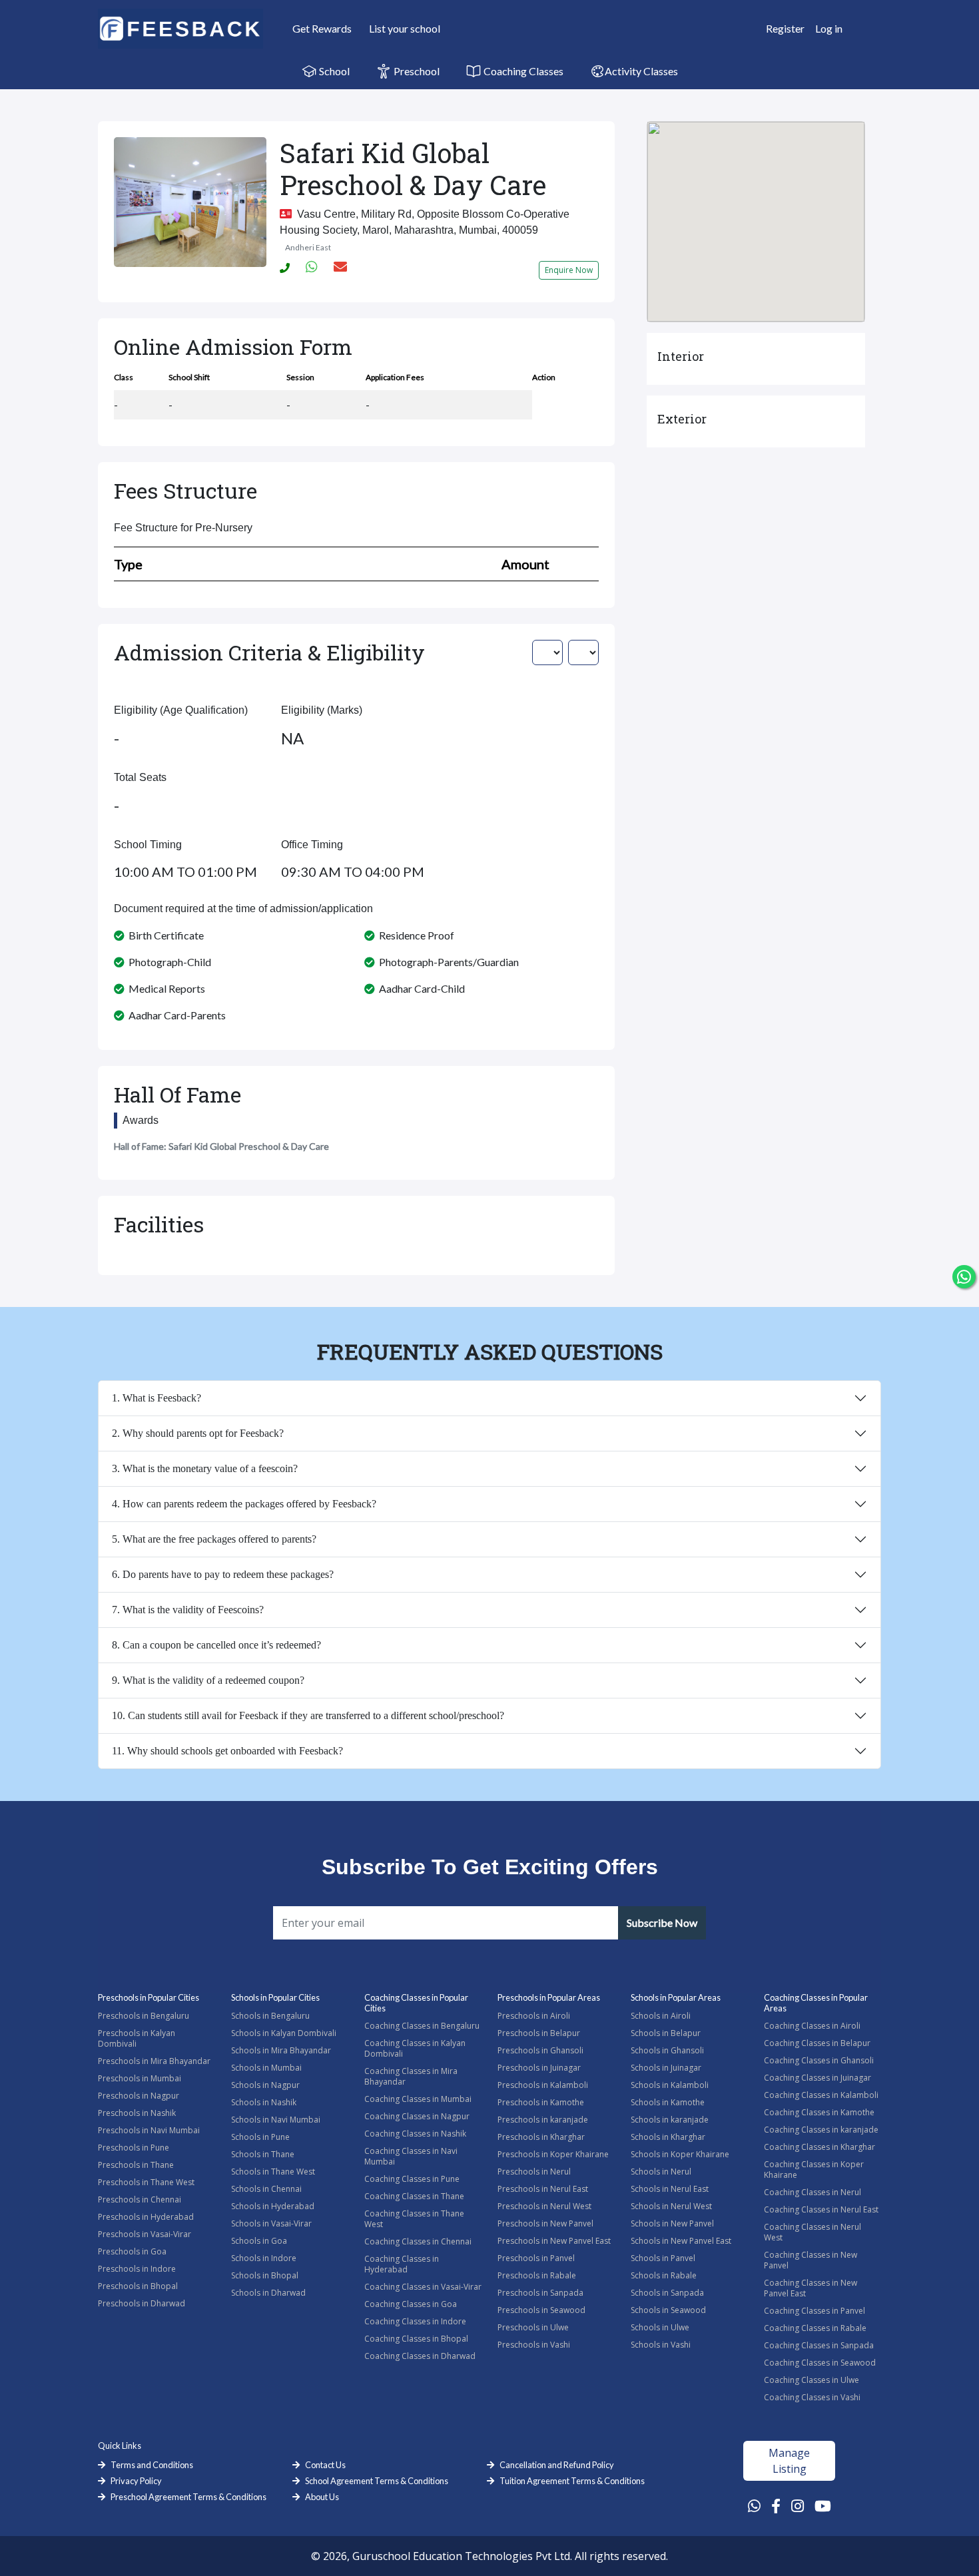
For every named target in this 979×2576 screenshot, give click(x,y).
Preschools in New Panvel (545, 2223)
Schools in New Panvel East (681, 2241)
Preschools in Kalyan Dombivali (137, 2038)
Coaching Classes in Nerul (813, 2192)
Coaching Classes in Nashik (415, 2134)
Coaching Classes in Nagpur (417, 2116)
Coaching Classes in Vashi (812, 2397)
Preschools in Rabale (537, 2275)
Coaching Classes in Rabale (815, 2328)
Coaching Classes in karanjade (821, 2130)
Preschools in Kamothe (541, 2102)
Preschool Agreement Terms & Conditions (188, 2497)
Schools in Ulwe (660, 2327)
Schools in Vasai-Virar (271, 2223)
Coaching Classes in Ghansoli (819, 2060)
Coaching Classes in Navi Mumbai (411, 2156)
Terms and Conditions (152, 2465)
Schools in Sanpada (667, 2293)
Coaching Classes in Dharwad (420, 2356)
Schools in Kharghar (668, 2137)
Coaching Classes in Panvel (815, 2311)
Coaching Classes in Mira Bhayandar (411, 2076)
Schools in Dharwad (268, 2293)
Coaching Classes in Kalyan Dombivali (415, 2048)
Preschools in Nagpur (139, 2096)
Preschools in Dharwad (142, 2303)
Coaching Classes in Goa (411, 2304)
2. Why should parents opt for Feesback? (198, 1433)
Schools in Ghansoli (667, 2050)
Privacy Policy (136, 2481)
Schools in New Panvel (672, 2223)
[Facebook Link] (776, 2505)
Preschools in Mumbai (140, 2078)
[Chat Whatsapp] (964, 1277)
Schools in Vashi (661, 2345)
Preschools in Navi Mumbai (149, 2130)
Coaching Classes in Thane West (414, 2219)
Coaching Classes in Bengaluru (422, 2026)
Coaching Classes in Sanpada (819, 2345)
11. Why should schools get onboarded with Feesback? (227, 1751)
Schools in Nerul (661, 2172)
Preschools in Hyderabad (146, 2217)
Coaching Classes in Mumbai (418, 2099)
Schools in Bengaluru (270, 2016)
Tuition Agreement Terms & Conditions (572, 2481)
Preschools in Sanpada (540, 2293)
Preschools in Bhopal (138, 2286)
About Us (322, 2497)
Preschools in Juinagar (539, 2068)
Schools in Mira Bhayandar (281, 2050)
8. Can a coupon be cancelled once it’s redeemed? (216, 1645)
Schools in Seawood (668, 2310)
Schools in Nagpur (265, 2085)
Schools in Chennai (266, 2189)
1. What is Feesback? (157, 1398)
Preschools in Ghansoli (540, 2050)
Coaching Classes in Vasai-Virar (423, 2287)
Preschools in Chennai (140, 2199)
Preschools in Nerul (534, 2172)
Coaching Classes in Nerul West (813, 2232)
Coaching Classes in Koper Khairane (814, 2170)
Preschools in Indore (137, 2269)
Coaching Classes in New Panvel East (811, 2288)
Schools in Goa (259, 2241)
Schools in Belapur (666, 2033)
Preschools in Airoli (534, 2016)
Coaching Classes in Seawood (820, 2363)
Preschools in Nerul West (544, 2206)
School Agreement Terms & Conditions (377, 2481)
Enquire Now (569, 270)
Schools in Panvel (663, 2258)
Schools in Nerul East (670, 2189)
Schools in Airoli (661, 2016)
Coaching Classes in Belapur (817, 2043)
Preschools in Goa (132, 2251)
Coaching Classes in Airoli (812, 2026)
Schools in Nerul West (671, 2206)
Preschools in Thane (136, 2165)
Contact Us (325, 2465)
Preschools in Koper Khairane (553, 2154)
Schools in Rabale (664, 2275)
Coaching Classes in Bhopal (416, 2339)
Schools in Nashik (264, 2102)
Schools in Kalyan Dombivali (284, 2033)
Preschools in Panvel (536, 2258)
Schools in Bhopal (265, 2275)
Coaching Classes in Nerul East (821, 2209)
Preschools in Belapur (539, 2033)
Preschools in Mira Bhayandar (154, 2061)
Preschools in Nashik (137, 2113)
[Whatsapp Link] (754, 2505)
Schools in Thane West (273, 2172)
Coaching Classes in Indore (415, 2321)
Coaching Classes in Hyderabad (402, 2264)
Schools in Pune (260, 2137)
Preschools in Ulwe (533, 2327)
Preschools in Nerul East (543, 2189)
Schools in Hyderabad (273, 2206)
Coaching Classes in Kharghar (819, 2147)
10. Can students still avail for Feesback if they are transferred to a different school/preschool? (308, 1715)
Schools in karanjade (670, 2120)
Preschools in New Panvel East (554, 2241)
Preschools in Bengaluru (144, 2016)
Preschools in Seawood (541, 2310)
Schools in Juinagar (666, 2068)
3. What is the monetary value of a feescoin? (205, 1468)
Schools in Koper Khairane (680, 2154)
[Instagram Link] (798, 2505)
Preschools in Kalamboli (543, 2085)
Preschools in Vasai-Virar (145, 2234)
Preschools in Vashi (534, 2345)
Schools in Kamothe (668, 2102)
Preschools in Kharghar (541, 2137)
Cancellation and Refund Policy (557, 2465)
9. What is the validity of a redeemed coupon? (208, 1680)
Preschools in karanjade (543, 2120)
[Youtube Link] (823, 2505)
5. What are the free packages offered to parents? (214, 1539)
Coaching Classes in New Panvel (811, 2260)
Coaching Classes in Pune (412, 2179)
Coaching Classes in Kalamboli (821, 2095)
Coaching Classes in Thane (414, 2196)
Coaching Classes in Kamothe (819, 2112)
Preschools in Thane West (146, 2182)
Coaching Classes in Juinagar (817, 2078)
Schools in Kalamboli (670, 2085)
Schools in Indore (264, 2258)
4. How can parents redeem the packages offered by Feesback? (244, 1504)
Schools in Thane (263, 2154)
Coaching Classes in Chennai (418, 2241)
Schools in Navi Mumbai (276, 2120)
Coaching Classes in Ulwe (812, 2380)
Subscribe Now (662, 1923)
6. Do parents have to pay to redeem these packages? (223, 1574)
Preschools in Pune (134, 2148)
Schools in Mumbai (266, 2068)
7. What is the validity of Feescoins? (188, 1610)
